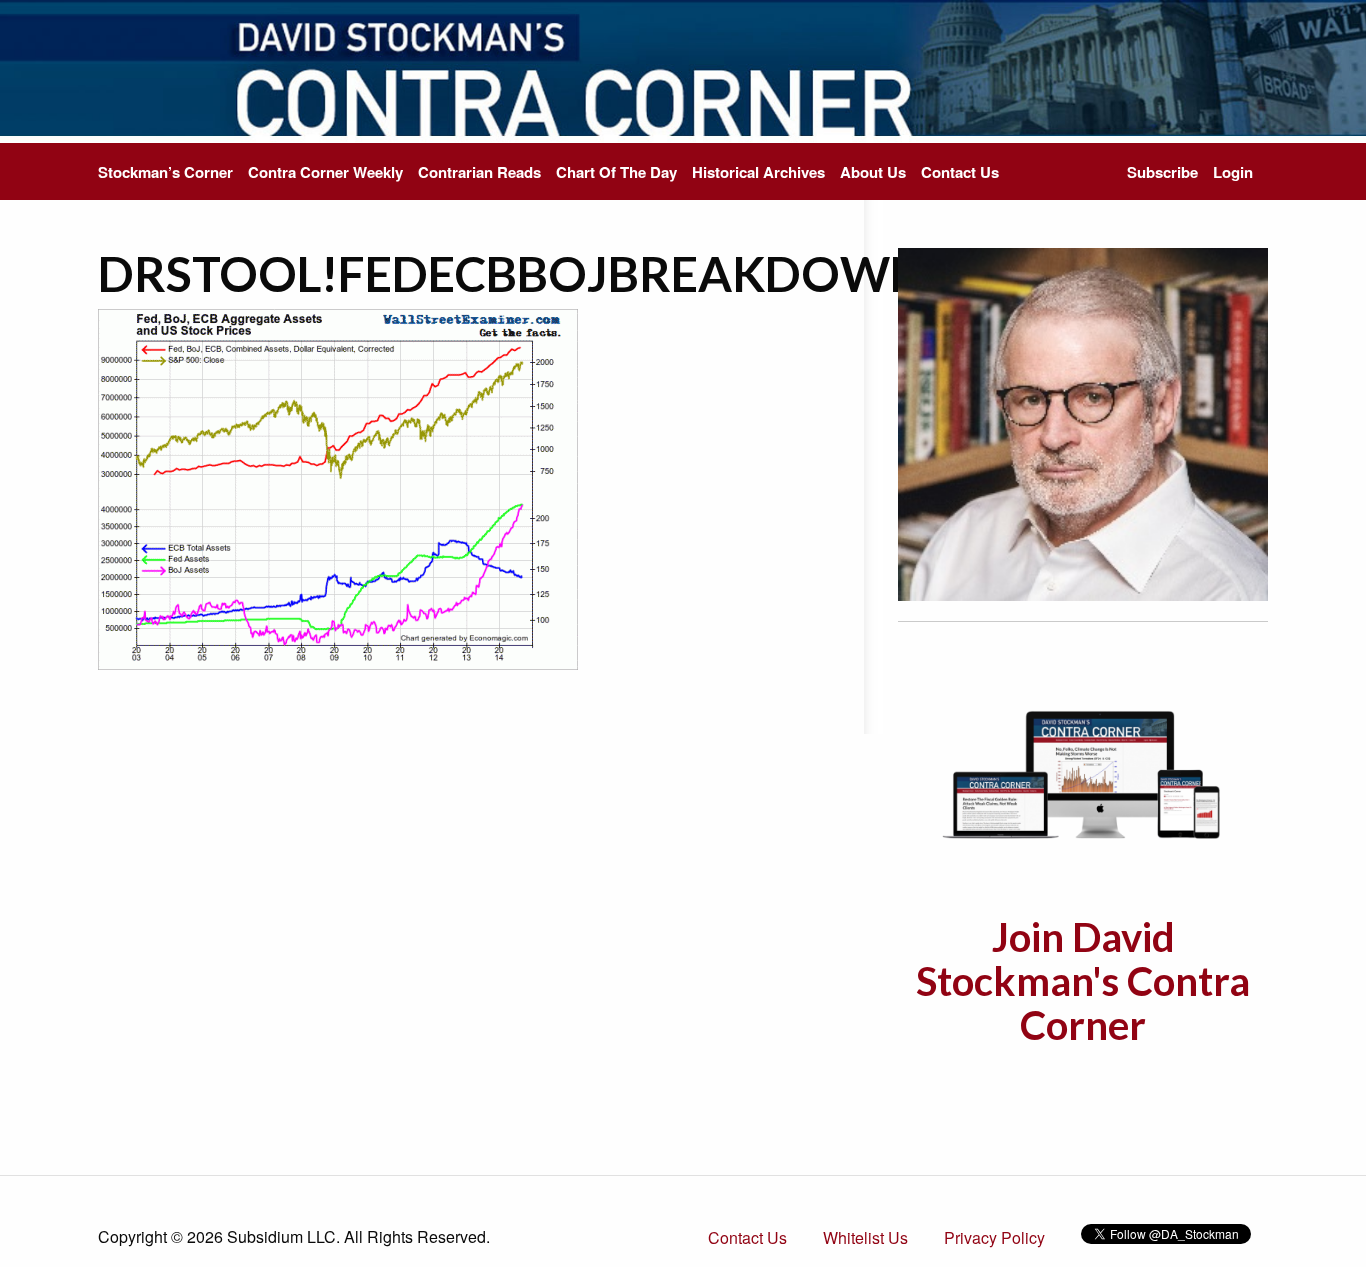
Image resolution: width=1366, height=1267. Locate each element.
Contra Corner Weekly (325, 172)
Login (1233, 172)
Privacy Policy (994, 1237)
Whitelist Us (865, 1237)
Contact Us (960, 172)
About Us (873, 172)
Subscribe (1162, 172)
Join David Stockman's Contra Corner (1083, 981)
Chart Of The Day (616, 172)
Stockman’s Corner (165, 172)
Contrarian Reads (479, 172)
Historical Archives (758, 172)
